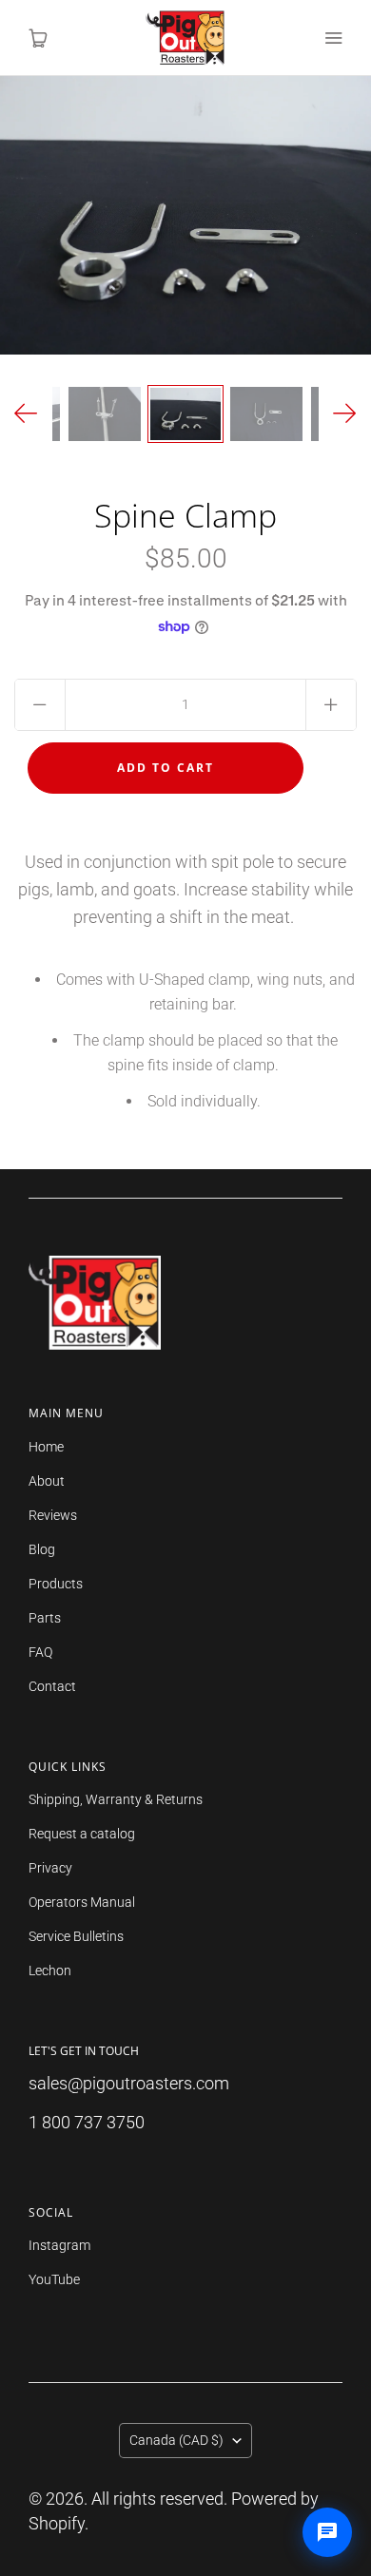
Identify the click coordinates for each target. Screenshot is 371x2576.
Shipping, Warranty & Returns (116, 1799)
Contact (52, 1686)
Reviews (53, 1515)
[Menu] (333, 38)
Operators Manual (82, 1902)
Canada (176, 2440)
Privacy (50, 1868)
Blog (42, 1549)
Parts (45, 1618)
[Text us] (327, 2532)
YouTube (54, 2279)
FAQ (40, 1652)
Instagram (59, 2245)
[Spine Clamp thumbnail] (185, 414)
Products (56, 1584)
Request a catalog (82, 1834)
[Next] (345, 414)
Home (46, 1447)
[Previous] (26, 414)
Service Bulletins (76, 1936)
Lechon (50, 1970)
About (47, 1481)
